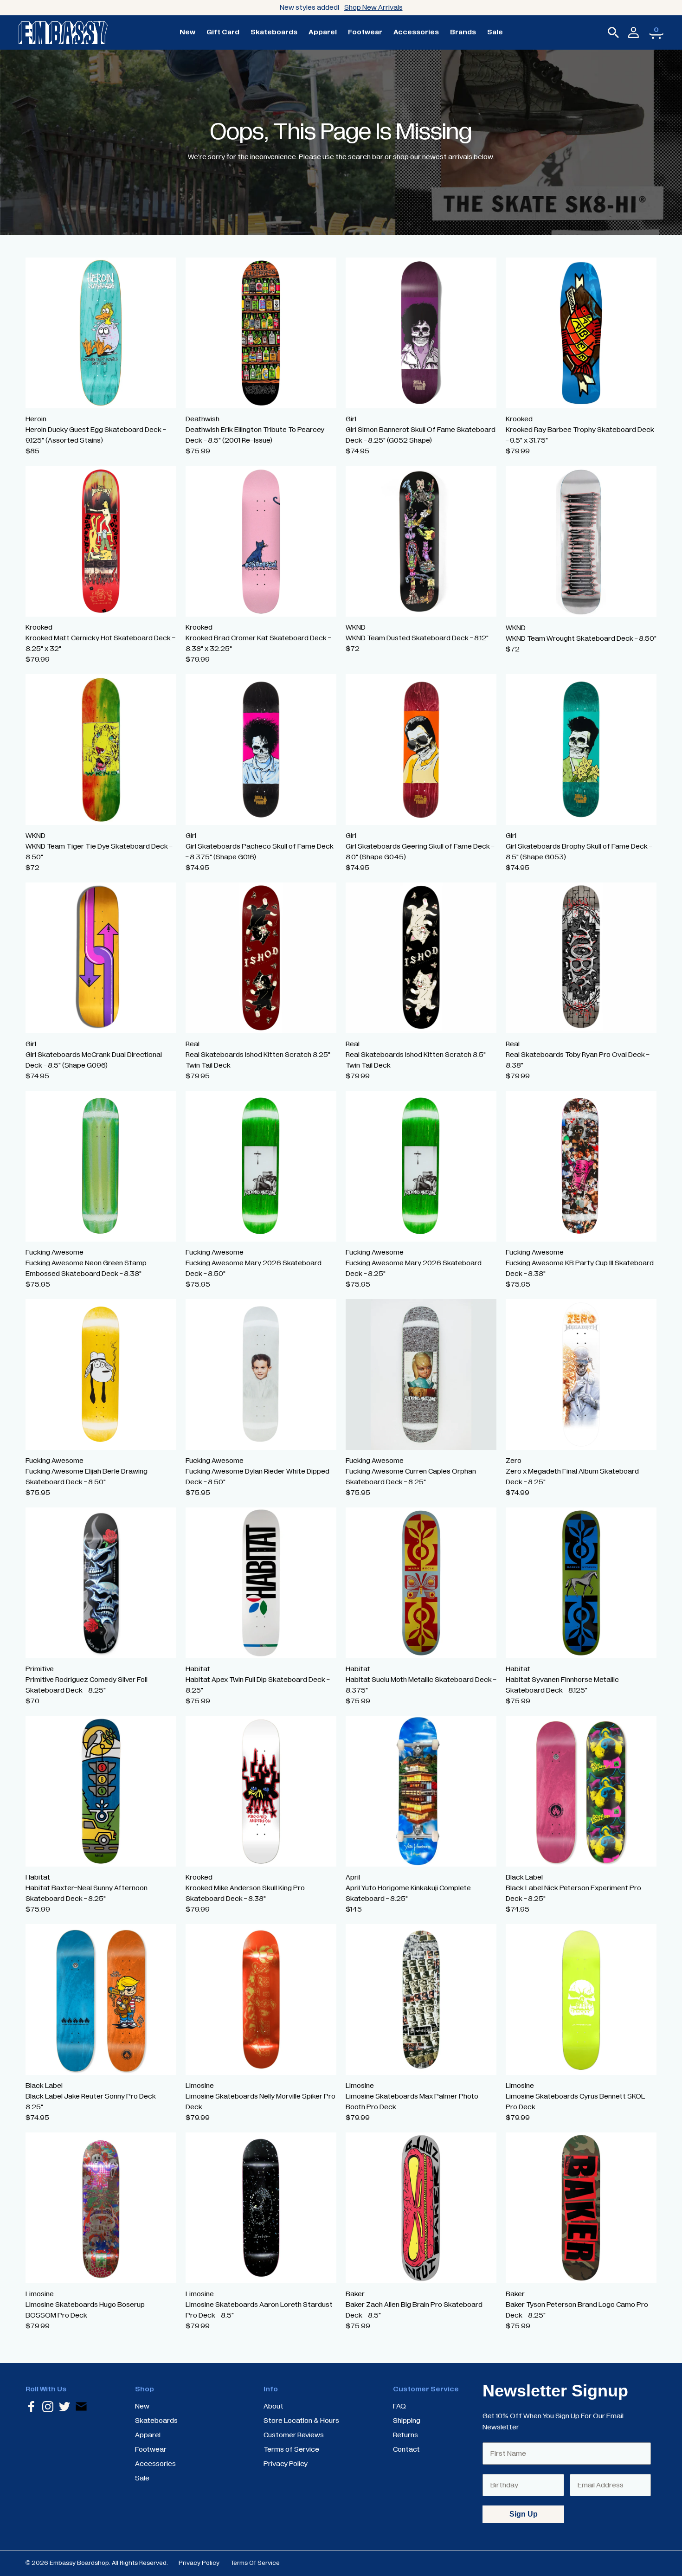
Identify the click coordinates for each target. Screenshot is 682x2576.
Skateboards (274, 32)
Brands (463, 32)
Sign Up (524, 2514)
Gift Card (223, 32)
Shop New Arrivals (373, 7)
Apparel (323, 32)
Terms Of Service (255, 2563)
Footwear (365, 32)
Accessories (416, 32)
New (187, 32)
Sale (495, 32)
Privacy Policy (199, 2563)
